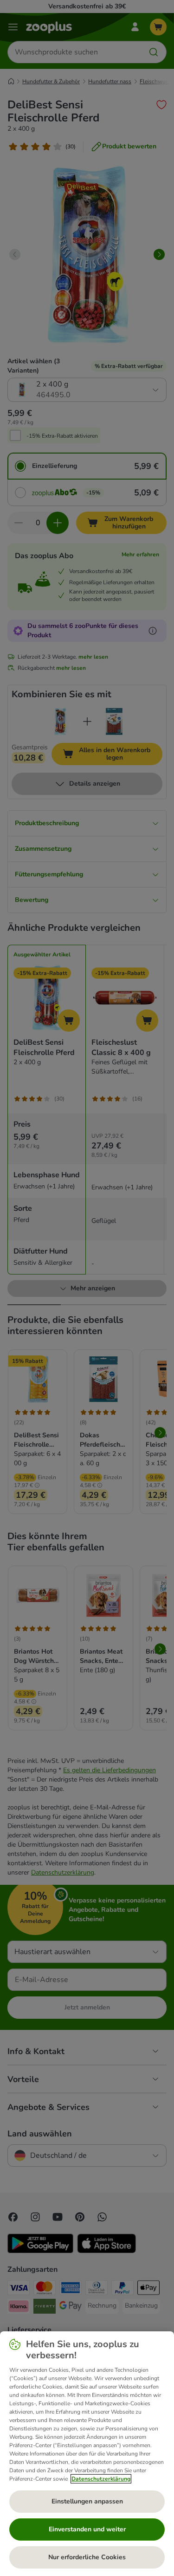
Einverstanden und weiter (87, 2529)
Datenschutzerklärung (101, 2479)
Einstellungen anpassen (87, 2501)
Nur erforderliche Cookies (87, 2557)
